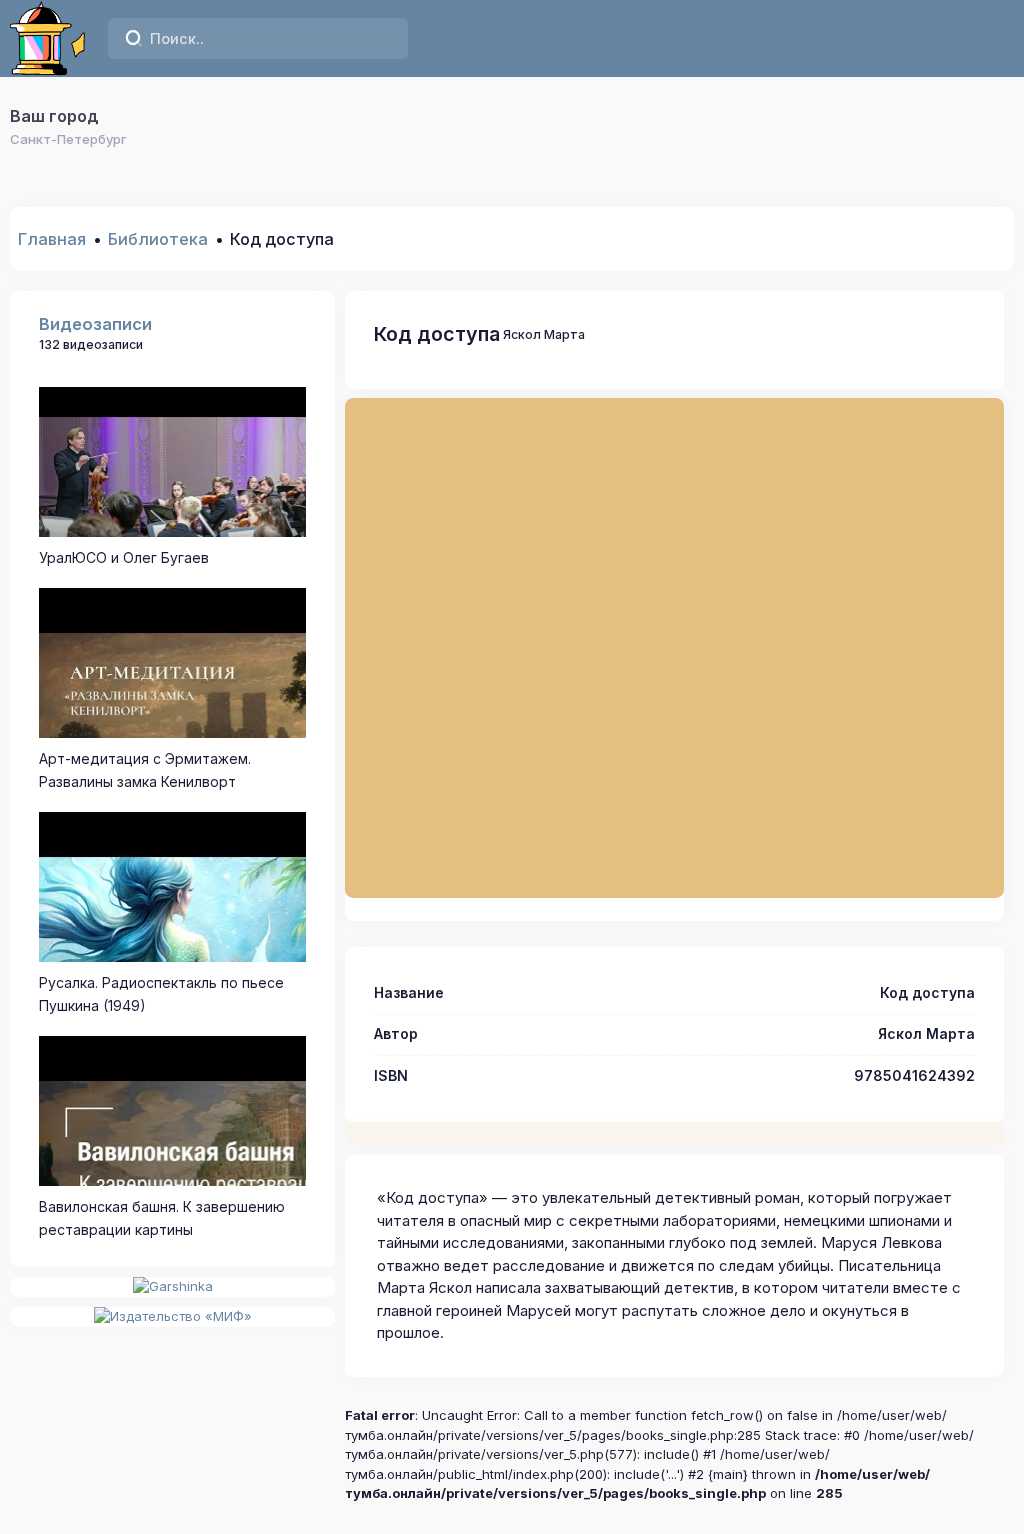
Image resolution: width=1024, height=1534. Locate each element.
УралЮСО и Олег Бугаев (124, 557)
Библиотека (158, 239)
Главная (52, 239)
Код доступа (437, 334)
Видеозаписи (95, 324)
